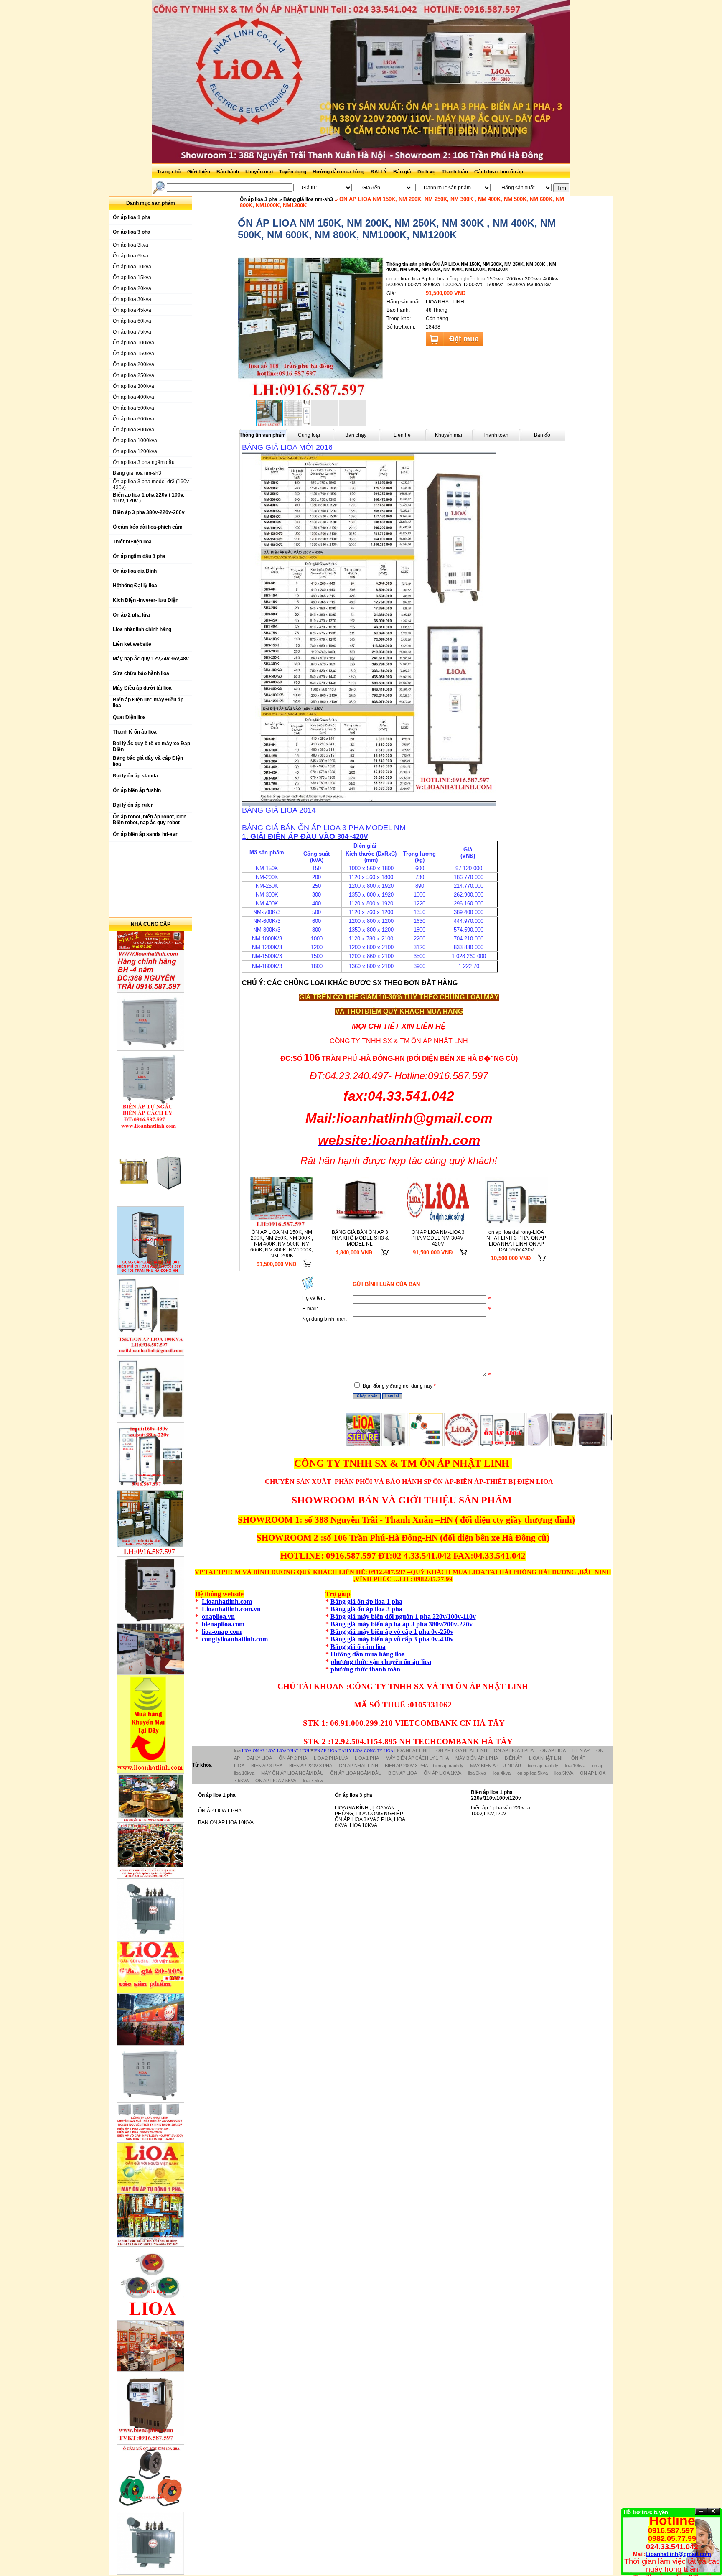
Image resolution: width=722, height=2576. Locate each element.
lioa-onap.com (222, 1632)
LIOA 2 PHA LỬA (331, 1758)
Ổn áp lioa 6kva (131, 256)
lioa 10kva (575, 1766)
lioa (237, 1750)
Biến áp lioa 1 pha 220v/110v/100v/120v (496, 1795)
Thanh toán (455, 172)
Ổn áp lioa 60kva (132, 321)
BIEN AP (581, 1750)
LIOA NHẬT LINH (547, 1758)
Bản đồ (542, 435)
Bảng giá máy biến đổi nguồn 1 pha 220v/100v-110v (403, 1617)
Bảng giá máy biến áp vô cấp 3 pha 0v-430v (392, 1639)
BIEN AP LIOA (403, 1773)
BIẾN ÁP (514, 1758)
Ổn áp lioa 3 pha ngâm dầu (144, 462)
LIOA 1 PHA (367, 1758)
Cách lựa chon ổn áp (499, 172)
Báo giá (403, 172)
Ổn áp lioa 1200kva (135, 451)
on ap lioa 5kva (533, 1773)
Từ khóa (202, 1765)
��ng (714, 2511)
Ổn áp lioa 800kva (133, 430)
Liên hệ (402, 435)
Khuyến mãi (449, 435)
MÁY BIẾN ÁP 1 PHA (477, 1758)
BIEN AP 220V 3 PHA (311, 1766)
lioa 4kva (502, 1773)
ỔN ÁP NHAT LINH (358, 1766)
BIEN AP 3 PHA (267, 1766)
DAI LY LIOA (351, 1751)
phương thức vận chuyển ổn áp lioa (381, 1662)
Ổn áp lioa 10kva (132, 267)
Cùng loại (309, 435)
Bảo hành (228, 172)
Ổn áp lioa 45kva (132, 310)
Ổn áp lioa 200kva (133, 364)
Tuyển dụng (293, 172)
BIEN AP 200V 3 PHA (406, 1766)
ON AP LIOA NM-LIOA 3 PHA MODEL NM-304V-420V (438, 1238)
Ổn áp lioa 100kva (133, 343)
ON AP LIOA (264, 1751)
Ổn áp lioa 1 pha (217, 1795)
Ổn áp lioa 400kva (133, 397)
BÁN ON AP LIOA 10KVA (226, 1822)
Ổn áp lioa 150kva (133, 354)
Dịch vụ (427, 172)
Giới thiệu (199, 172)
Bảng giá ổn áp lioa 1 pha (366, 1601)
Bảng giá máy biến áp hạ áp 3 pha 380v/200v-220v (402, 1624)
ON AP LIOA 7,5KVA (276, 1781)
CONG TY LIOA (379, 1751)
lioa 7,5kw (313, 1781)
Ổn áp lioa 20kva (132, 288)
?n (701, 2511)
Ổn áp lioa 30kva (132, 299)
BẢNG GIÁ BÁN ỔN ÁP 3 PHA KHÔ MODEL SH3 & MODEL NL (360, 1238)
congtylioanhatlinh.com (235, 1639)
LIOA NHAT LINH (293, 1751)
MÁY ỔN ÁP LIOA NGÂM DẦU (292, 1773)
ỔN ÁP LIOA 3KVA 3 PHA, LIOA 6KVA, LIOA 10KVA (370, 1822)
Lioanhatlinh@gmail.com (678, 2554)
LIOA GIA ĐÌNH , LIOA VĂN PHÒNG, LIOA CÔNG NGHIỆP (369, 1811)
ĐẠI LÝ (379, 172)
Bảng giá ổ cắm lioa (358, 1647)
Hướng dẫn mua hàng (339, 172)
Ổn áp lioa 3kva (131, 245)
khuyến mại (260, 172)
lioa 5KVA (564, 1773)
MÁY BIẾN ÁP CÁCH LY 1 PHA (417, 1758)
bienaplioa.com (223, 1624)
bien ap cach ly (448, 1766)
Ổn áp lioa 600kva (133, 419)
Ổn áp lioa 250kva (133, 375)
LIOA (247, 1751)
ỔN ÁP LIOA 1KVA (442, 1773)
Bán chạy (356, 435)
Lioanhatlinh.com (227, 1601)
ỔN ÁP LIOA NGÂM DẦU (356, 1773)
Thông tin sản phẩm (263, 435)
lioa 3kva (477, 1773)
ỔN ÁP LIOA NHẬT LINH (462, 1750)
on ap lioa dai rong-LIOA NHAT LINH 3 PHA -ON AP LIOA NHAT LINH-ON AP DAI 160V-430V (516, 1241)
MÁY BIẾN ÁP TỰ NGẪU (496, 1766)
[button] (376, 328)
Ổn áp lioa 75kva (132, 332)
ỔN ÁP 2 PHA (293, 1758)
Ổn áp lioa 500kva (133, 408)
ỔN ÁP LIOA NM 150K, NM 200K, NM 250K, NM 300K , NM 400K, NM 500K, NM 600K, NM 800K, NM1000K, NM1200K (282, 1244)
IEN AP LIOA (325, 1751)
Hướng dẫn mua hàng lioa (368, 1654)
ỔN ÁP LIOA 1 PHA (220, 1811)
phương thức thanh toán (365, 1669)
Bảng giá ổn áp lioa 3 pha (366, 1609)
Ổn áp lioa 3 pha (259, 199)
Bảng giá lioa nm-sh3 (137, 473)
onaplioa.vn (218, 1617)
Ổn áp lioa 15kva (132, 278)
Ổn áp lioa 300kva (133, 386)
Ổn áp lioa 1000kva (135, 441)
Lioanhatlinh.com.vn (231, 1609)
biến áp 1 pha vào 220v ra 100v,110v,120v (501, 1811)
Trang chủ (169, 172)
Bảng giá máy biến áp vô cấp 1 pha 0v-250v (392, 1632)
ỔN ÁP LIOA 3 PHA (514, 1750)
